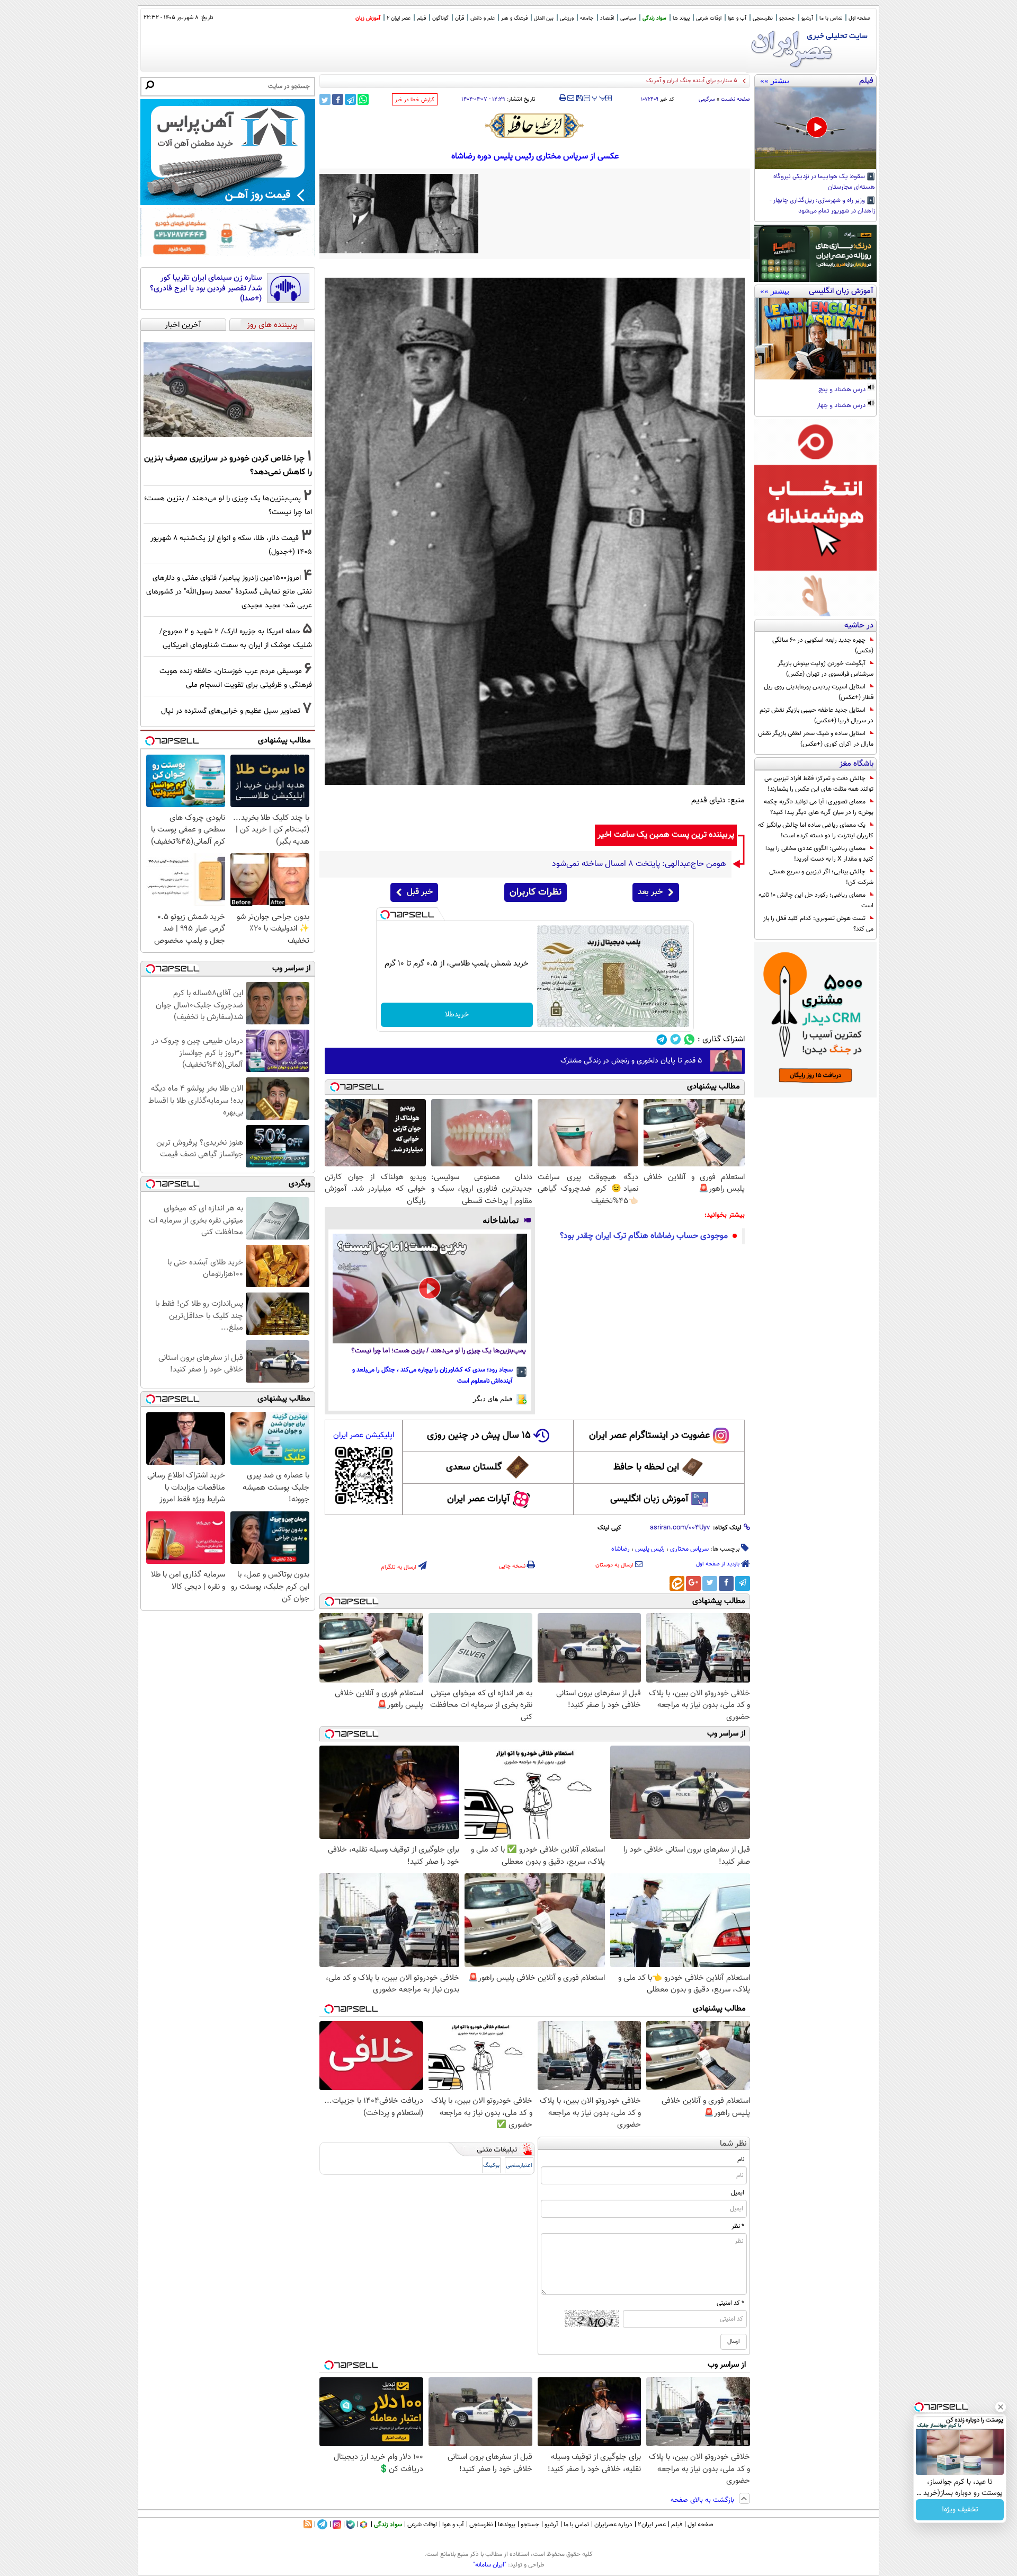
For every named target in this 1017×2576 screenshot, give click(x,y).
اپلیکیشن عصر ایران (364, 1435)
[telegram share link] (350, 99)
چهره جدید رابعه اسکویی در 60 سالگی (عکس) (823, 645)
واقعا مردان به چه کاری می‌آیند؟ (700, 81)
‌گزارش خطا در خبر (415, 100)
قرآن (460, 18)
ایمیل (738, 2193)
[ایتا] (677, 1583)
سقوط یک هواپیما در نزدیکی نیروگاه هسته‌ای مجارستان (824, 182)
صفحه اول (859, 18)
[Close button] (1001, 2407)
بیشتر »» (775, 81)
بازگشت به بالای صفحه (703, 2500)
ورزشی (567, 18)
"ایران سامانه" (490, 2565)
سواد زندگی (654, 18)
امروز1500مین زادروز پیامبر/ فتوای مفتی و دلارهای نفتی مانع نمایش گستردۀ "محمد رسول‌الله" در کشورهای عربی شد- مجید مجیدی (229, 592)
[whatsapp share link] (363, 99)
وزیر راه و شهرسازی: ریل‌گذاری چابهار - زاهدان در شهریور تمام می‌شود (822, 206)
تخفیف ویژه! (960, 2510)
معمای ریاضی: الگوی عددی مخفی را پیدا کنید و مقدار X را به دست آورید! (819, 854)
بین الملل (544, 18)
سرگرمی (707, 99)
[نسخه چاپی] (563, 98)
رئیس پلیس (650, 1549)
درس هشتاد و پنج (843, 390)
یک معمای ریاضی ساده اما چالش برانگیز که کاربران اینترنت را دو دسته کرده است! (816, 830)
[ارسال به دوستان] (571, 98)
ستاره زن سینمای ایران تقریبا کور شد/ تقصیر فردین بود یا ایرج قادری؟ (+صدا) (206, 289)
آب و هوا (737, 18)
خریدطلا (457, 1015)
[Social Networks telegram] (662, 1039)
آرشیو (807, 18)
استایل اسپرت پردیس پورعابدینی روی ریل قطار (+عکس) (819, 692)
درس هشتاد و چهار (842, 406)
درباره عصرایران (613, 2525)
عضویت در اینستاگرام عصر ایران (649, 1436)
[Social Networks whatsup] (689, 1039)
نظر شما (733, 2144)
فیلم (421, 18)
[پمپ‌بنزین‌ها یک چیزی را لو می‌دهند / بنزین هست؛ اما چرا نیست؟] (430, 1288)
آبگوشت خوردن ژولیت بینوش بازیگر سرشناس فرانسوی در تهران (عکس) (826, 669)
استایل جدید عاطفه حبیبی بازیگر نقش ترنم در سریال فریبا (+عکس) (817, 715)
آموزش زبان (368, 18)
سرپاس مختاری (689, 1549)
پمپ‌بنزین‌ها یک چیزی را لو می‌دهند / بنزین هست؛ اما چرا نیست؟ (439, 1351)
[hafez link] (535, 126)
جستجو (787, 18)
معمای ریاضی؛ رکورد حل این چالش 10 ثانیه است (816, 900)
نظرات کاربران (536, 892)
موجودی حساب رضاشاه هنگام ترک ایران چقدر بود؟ (644, 1236)
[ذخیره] (579, 99)
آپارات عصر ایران (479, 1499)
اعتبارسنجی (519, 2166)
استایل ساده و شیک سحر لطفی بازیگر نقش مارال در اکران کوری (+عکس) (816, 739)
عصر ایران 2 (399, 18)
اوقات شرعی (709, 18)
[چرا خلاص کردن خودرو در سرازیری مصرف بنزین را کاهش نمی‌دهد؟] (228, 390)
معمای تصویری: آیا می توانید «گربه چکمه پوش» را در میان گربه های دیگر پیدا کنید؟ (819, 807)
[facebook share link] (338, 99)
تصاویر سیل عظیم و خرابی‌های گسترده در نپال (231, 711)
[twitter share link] (325, 99)
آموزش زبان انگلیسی (649, 1499)
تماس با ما (831, 18)
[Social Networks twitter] (676, 1039)
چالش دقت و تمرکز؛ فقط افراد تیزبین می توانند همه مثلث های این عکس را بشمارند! (819, 784)
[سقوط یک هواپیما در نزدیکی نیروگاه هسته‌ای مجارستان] (815, 128)
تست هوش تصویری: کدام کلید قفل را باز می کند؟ (818, 924)
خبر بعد (650, 892)
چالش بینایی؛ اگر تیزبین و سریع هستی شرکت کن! (821, 877)
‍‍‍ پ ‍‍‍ (599, 97)
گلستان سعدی (474, 1467)
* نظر (738, 2226)
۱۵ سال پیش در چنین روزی (479, 1436)
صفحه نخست (735, 99)
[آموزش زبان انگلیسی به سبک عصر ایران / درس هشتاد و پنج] (815, 339)
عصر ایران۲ (652, 2525)
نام (741, 2159)
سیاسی (628, 18)
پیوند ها (681, 18)
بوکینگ (491, 2166)
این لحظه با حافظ (646, 1467)
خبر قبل (420, 892)
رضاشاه (621, 1549)
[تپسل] (385, 915)
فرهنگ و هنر (514, 18)
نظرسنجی (763, 18)
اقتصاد (607, 18)
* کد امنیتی (730, 2303)
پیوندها (507, 2525)
